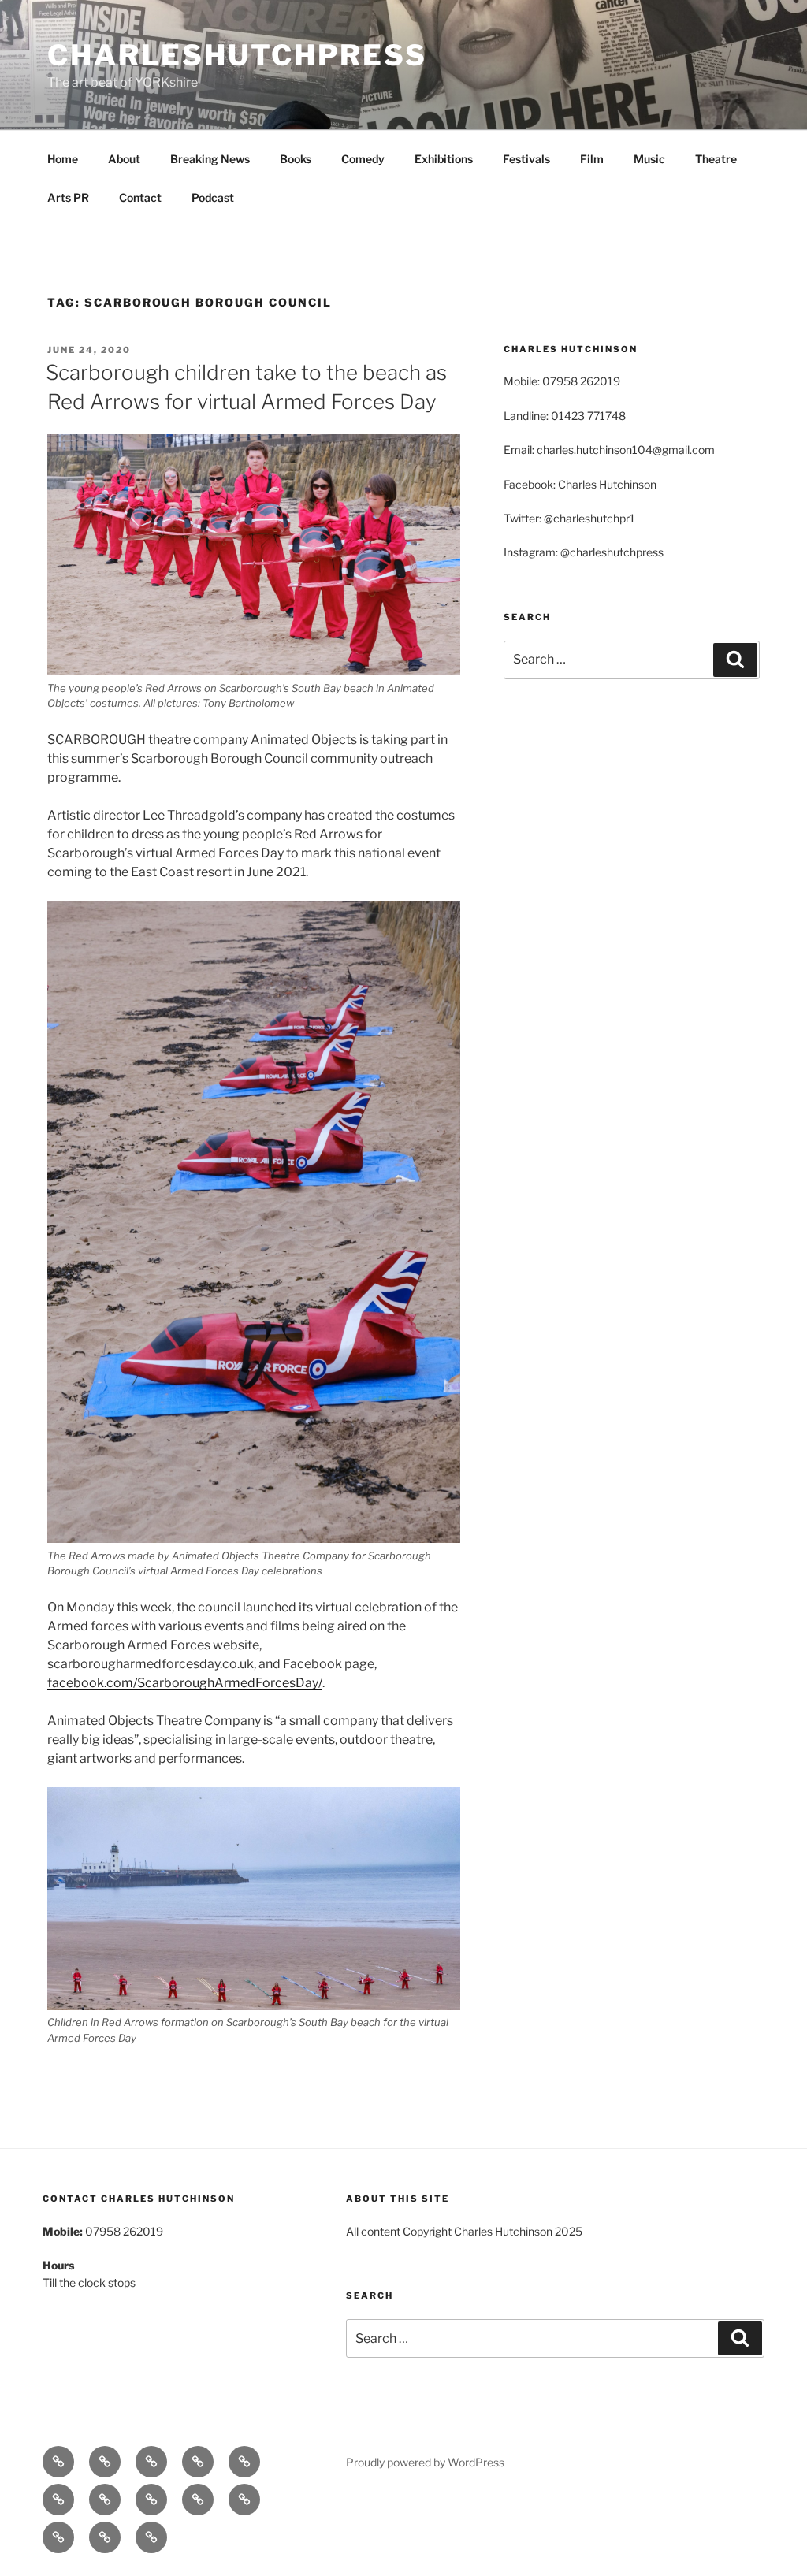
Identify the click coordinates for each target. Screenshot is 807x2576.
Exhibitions (444, 159)
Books (296, 159)
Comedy (363, 159)
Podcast (213, 197)
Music (649, 159)
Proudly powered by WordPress (425, 2462)
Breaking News (210, 159)
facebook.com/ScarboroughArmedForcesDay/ (185, 1683)
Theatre (716, 159)
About (124, 159)
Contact (140, 197)
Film (592, 159)
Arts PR (68, 197)
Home (63, 159)
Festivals (526, 159)
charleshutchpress (237, 55)
